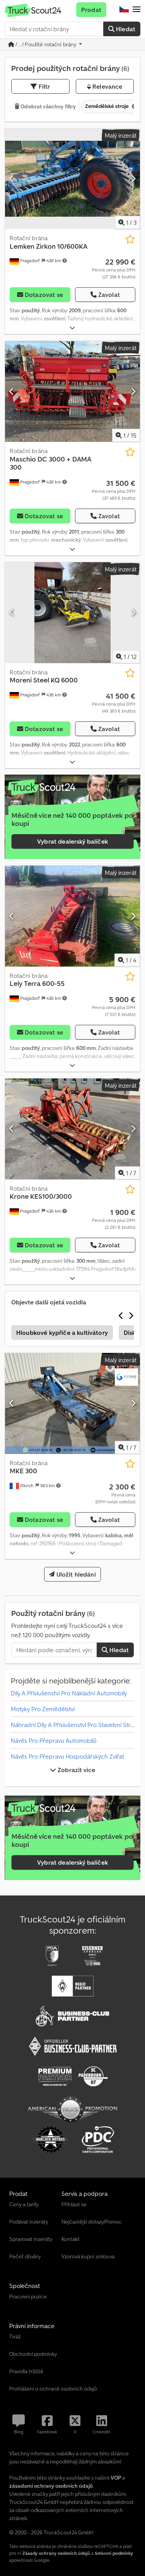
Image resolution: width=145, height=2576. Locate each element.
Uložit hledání (75, 1574)
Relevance (107, 86)
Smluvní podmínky (114, 2553)
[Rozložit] (72, 328)
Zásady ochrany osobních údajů (56, 2553)
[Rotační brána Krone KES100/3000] (72, 1129)
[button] (136, 10)
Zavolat (109, 295)
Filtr (43, 86)
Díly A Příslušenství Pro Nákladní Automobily (69, 1693)
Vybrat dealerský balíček (72, 841)
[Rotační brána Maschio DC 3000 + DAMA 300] (72, 391)
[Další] (133, 179)
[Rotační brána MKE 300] (72, 1403)
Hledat (125, 29)
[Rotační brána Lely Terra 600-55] (72, 916)
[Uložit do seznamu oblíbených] (130, 239)
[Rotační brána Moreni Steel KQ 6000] (72, 613)
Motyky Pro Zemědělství (43, 1709)
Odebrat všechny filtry (48, 106)
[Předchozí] (12, 179)
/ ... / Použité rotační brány (46, 44)
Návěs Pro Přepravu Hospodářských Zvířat (67, 1756)
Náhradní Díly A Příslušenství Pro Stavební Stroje (75, 1725)
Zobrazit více (76, 1770)
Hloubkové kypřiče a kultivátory (62, 1333)
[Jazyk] (124, 10)
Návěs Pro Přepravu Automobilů (54, 1740)
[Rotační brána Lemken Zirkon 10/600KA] (72, 179)
